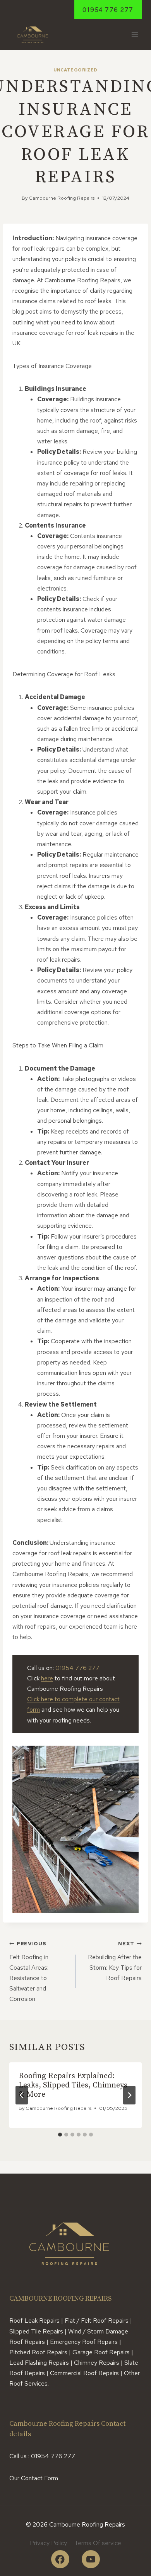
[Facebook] (60, 2559)
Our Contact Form (34, 2478)
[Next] (129, 2095)
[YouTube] (91, 2559)
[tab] (60, 2135)
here (47, 1678)
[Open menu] (135, 35)
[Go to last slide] (22, 2095)
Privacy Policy (48, 2543)
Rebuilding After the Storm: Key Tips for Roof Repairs (115, 1961)
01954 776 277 (108, 10)
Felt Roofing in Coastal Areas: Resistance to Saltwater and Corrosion (29, 1972)
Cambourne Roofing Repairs (62, 198)
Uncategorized (75, 70)
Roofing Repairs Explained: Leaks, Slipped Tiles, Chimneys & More (73, 2085)
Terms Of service (98, 2543)
